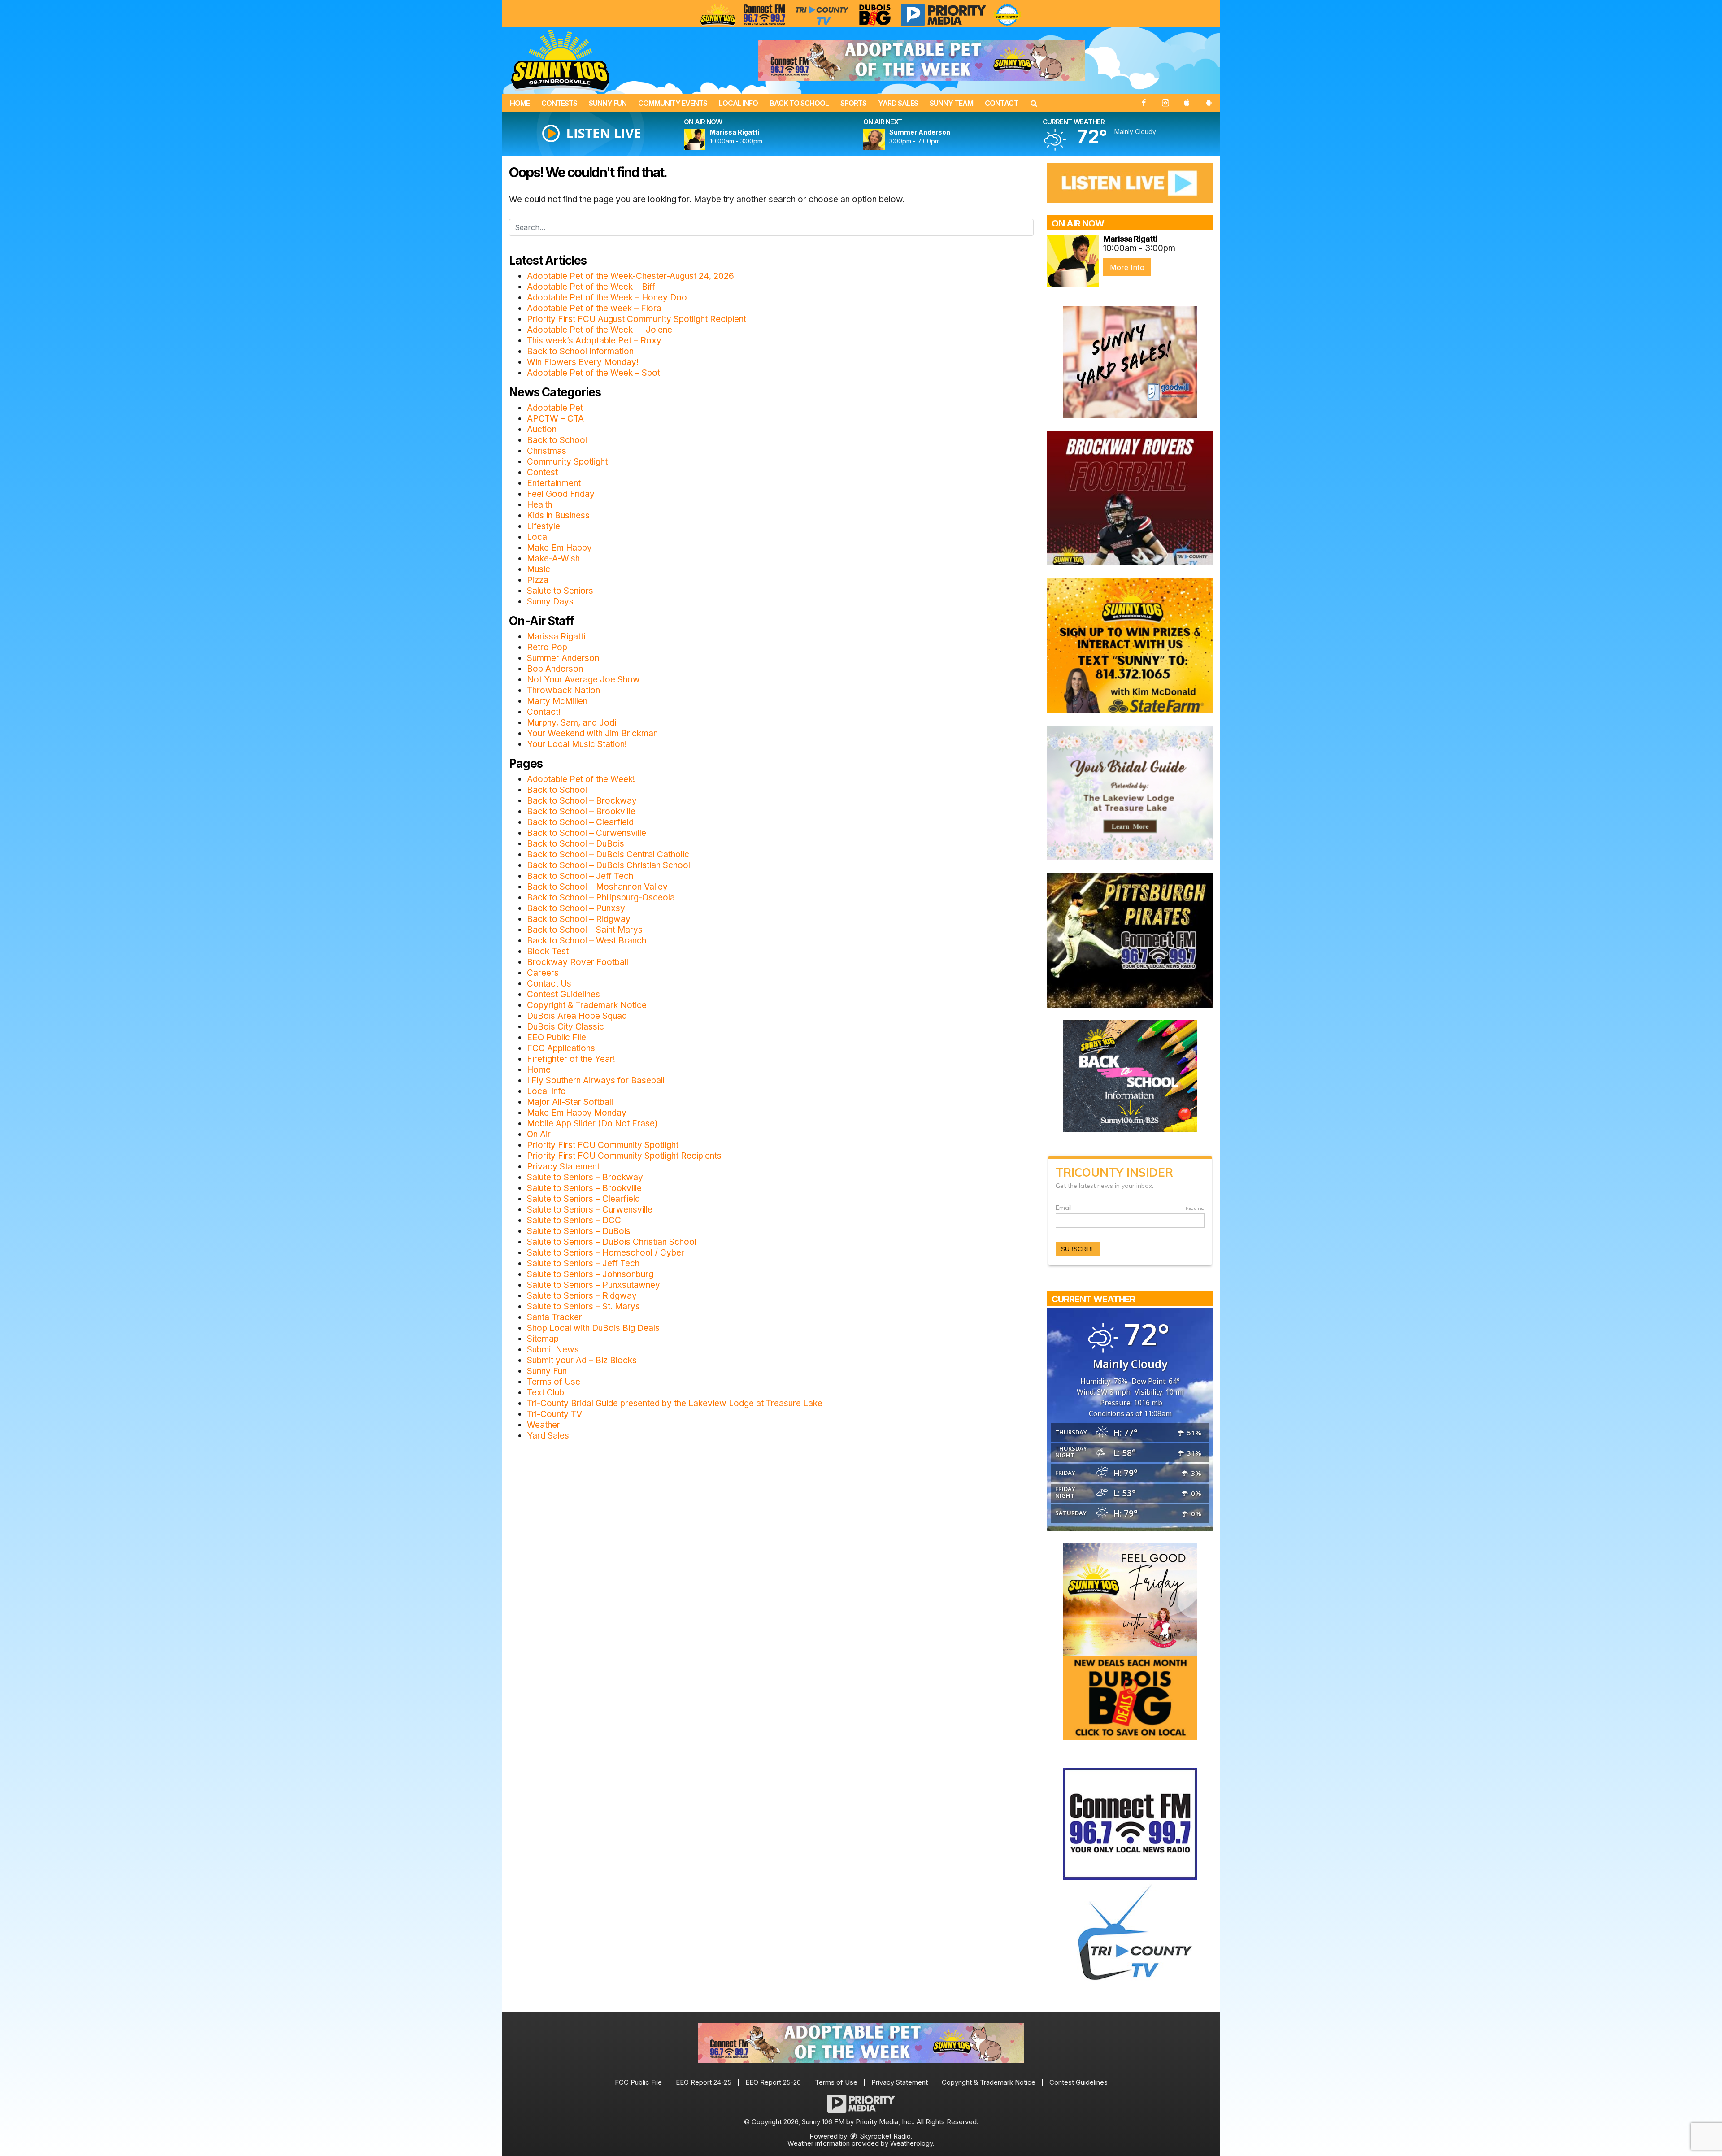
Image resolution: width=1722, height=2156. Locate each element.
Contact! (544, 712)
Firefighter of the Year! (571, 1059)
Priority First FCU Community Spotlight (603, 1145)
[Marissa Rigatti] (705, 139)
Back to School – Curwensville (587, 833)
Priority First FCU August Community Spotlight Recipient (637, 319)
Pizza (538, 580)
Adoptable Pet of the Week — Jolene (600, 330)
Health (539, 505)
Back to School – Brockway (582, 801)
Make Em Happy (559, 548)
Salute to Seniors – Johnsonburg (590, 1274)
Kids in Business (558, 515)
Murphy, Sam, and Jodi (572, 723)
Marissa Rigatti (556, 637)
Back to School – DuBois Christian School (609, 865)
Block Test (548, 951)
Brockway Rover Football (578, 962)
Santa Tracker (554, 1317)
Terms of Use (554, 1382)
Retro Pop (547, 647)
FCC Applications (561, 1048)
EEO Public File (557, 1037)
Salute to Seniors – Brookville (584, 1188)
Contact (1001, 103)
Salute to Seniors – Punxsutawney (594, 1285)
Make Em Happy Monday (577, 1113)
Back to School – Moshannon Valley (597, 887)
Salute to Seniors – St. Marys (583, 1306)
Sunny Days (550, 602)
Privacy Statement (563, 1167)
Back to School (799, 103)
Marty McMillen (557, 701)
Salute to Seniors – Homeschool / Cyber (606, 1253)
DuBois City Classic (565, 1027)
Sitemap (543, 1339)
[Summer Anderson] (885, 139)
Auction (542, 429)
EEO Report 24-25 (704, 2082)
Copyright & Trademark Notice (587, 1005)
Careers (543, 973)
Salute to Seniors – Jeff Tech (583, 1263)
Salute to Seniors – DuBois (579, 1231)
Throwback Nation (563, 690)
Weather (544, 1425)
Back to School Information (580, 351)
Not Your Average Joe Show (583, 680)
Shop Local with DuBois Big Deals (593, 1328)
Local (538, 537)
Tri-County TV (554, 1414)
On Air (539, 1134)
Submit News (553, 1350)
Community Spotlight (567, 462)
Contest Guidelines (563, 994)
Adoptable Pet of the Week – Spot (594, 373)
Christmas (547, 451)
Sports (853, 103)
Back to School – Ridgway (579, 919)
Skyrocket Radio (885, 2136)
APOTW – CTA (555, 419)
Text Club (546, 1393)
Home (520, 103)
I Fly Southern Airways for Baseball (596, 1080)
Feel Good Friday (561, 494)
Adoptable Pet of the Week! (581, 779)
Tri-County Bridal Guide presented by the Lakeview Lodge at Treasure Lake (675, 1403)
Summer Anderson (563, 658)
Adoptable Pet (555, 408)
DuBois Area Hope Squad (577, 1016)
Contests (559, 103)
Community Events (673, 103)
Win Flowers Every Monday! (583, 362)
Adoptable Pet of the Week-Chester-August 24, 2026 (631, 276)
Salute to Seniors (560, 591)
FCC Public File (638, 2082)
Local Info (738, 103)
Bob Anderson (555, 669)
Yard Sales (898, 103)
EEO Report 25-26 (773, 2082)
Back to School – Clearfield (580, 822)
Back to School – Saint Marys (585, 930)
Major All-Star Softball (570, 1102)
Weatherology (911, 2143)
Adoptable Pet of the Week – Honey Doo (607, 298)
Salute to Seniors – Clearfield (583, 1199)
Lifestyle (544, 526)
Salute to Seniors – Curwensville (590, 1210)
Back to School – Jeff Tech (580, 876)
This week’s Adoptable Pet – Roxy (594, 341)
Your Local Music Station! (577, 744)
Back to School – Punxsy (576, 908)
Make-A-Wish (553, 559)
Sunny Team (951, 103)
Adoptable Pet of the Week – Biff (591, 287)
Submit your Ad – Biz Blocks (582, 1360)
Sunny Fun (608, 103)
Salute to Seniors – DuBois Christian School (612, 1242)
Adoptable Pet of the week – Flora (594, 308)
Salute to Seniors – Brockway (585, 1177)
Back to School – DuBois (576, 844)
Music (539, 569)
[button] (1034, 103)
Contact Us (549, 984)
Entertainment (554, 483)
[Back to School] (1130, 1076)
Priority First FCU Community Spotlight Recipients (624, 1156)
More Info (1127, 267)
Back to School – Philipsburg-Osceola (601, 898)
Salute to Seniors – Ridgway (582, 1296)
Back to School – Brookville (581, 811)
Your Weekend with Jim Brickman (592, 733)
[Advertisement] (922, 61)
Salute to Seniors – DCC (574, 1220)
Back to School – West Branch (587, 941)
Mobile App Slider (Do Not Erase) (592, 1124)
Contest (542, 472)
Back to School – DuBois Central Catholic (608, 854)
